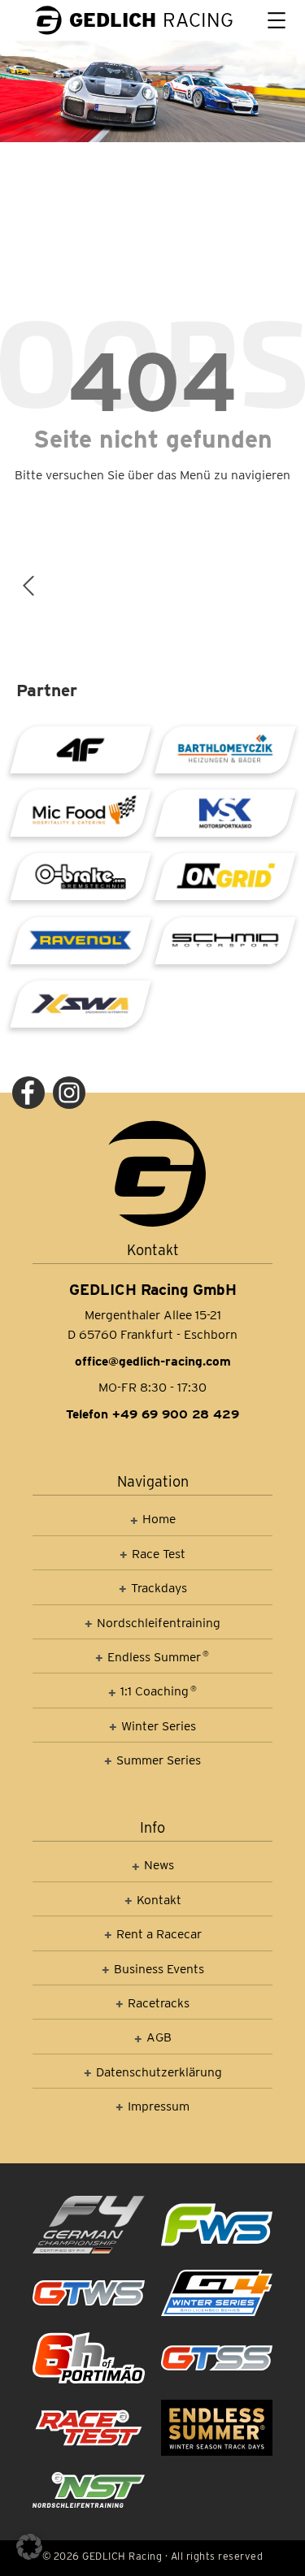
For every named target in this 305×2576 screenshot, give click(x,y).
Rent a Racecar (159, 1934)
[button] (29, 2547)
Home (159, 1519)
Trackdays (159, 1588)
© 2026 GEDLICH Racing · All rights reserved (153, 2556)
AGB (159, 2037)
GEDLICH (151, 20)
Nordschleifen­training (159, 1623)
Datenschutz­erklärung (159, 2072)
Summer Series (159, 1760)
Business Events (159, 1969)
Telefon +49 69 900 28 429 (152, 1414)
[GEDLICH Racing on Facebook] (28, 1093)
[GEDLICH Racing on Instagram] (69, 1093)
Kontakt (159, 1900)
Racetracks (159, 2003)
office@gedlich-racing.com (153, 1361)
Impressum (159, 2106)
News (159, 1865)
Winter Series (159, 1726)
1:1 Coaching (159, 1691)
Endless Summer (158, 1657)
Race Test (159, 1554)
